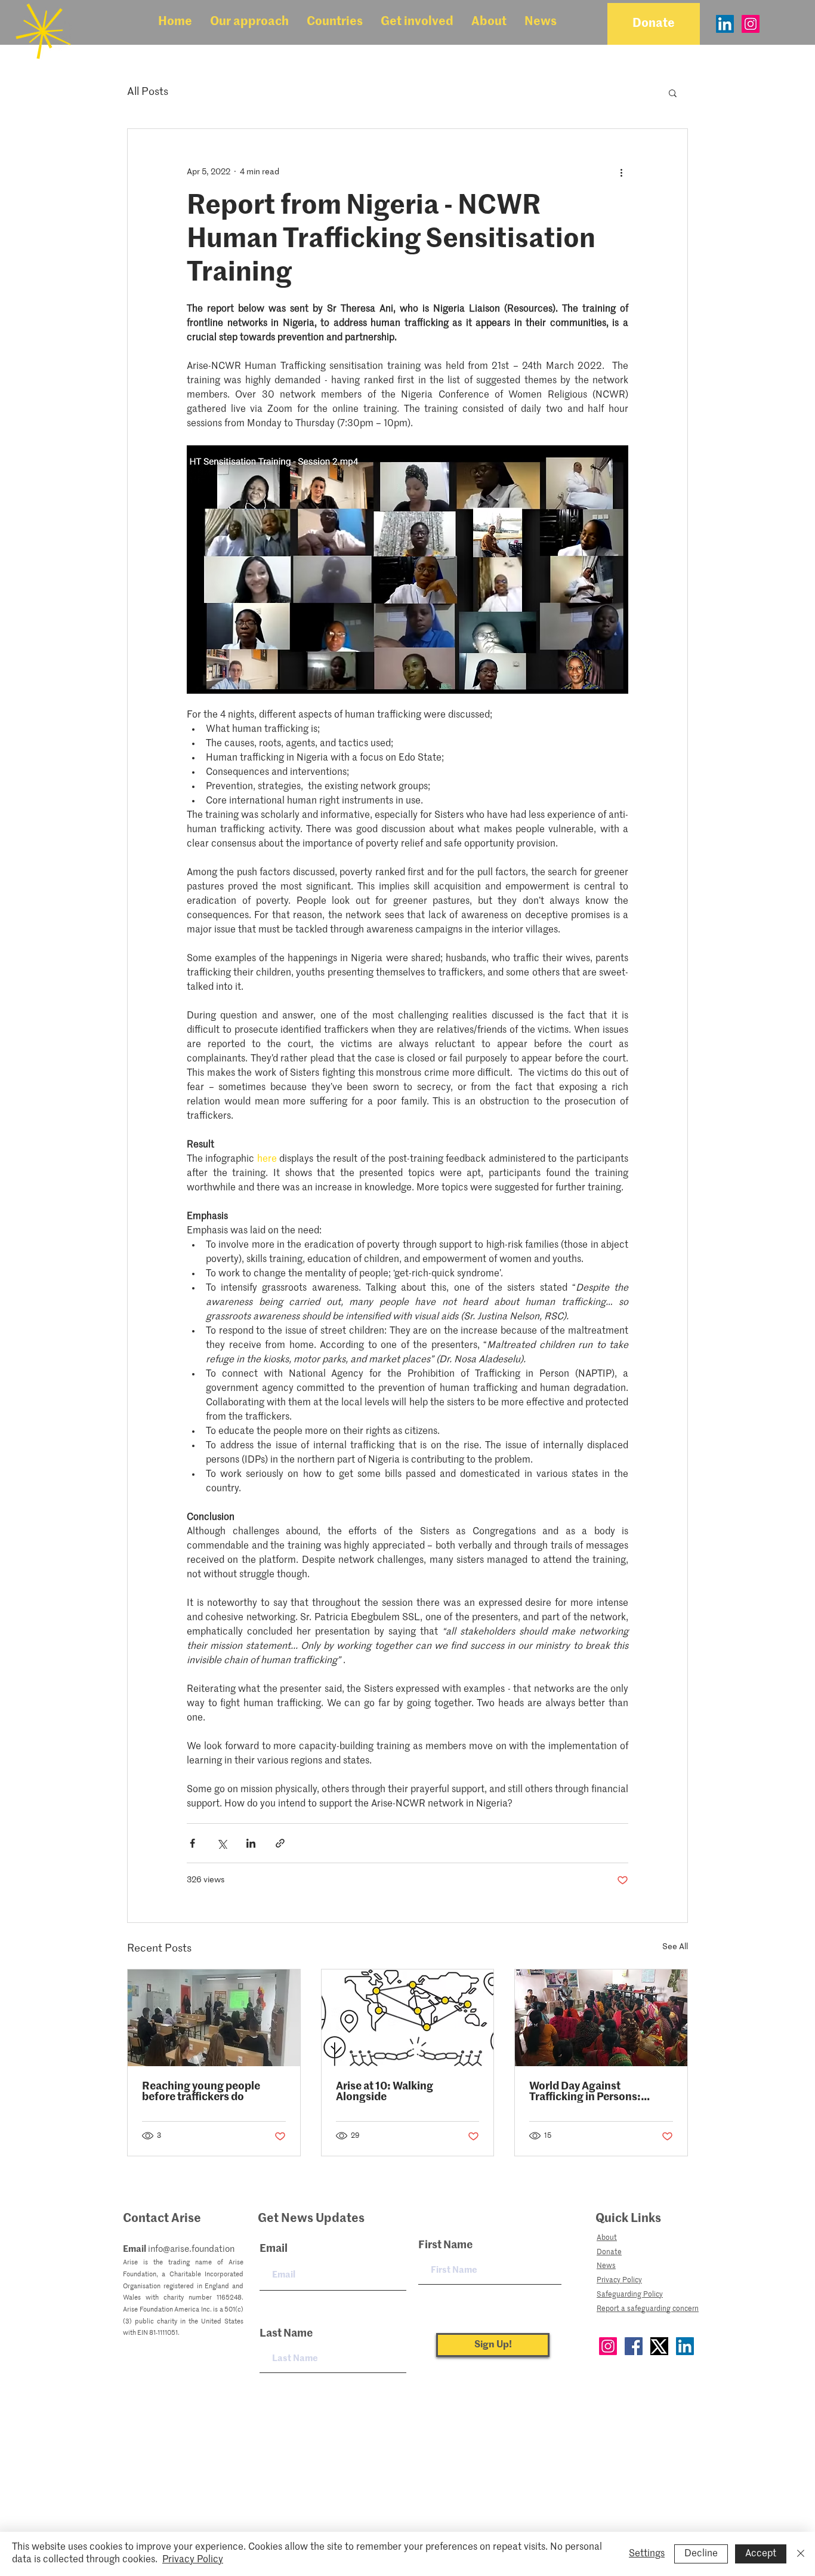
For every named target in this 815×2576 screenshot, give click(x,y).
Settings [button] (647, 2554)
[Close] (801, 2554)
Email (274, 2249)
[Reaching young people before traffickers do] (214, 2018)
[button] (249, 22)
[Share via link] (280, 1843)
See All (675, 1947)
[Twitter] (659, 2346)
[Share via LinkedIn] (251, 1843)
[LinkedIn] (725, 24)
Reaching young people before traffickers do (201, 2092)
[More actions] (621, 172)
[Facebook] (634, 2346)
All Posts (148, 92)
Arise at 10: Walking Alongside (385, 2092)
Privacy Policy (193, 2560)
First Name (445, 2245)
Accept (761, 2554)
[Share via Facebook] (192, 1843)
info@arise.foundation (191, 2249)
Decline (701, 2554)
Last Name (286, 2334)
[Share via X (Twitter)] (222, 1843)
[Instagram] (751, 24)
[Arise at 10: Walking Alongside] (408, 2018)
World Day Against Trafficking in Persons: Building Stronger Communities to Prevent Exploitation (590, 2092)
